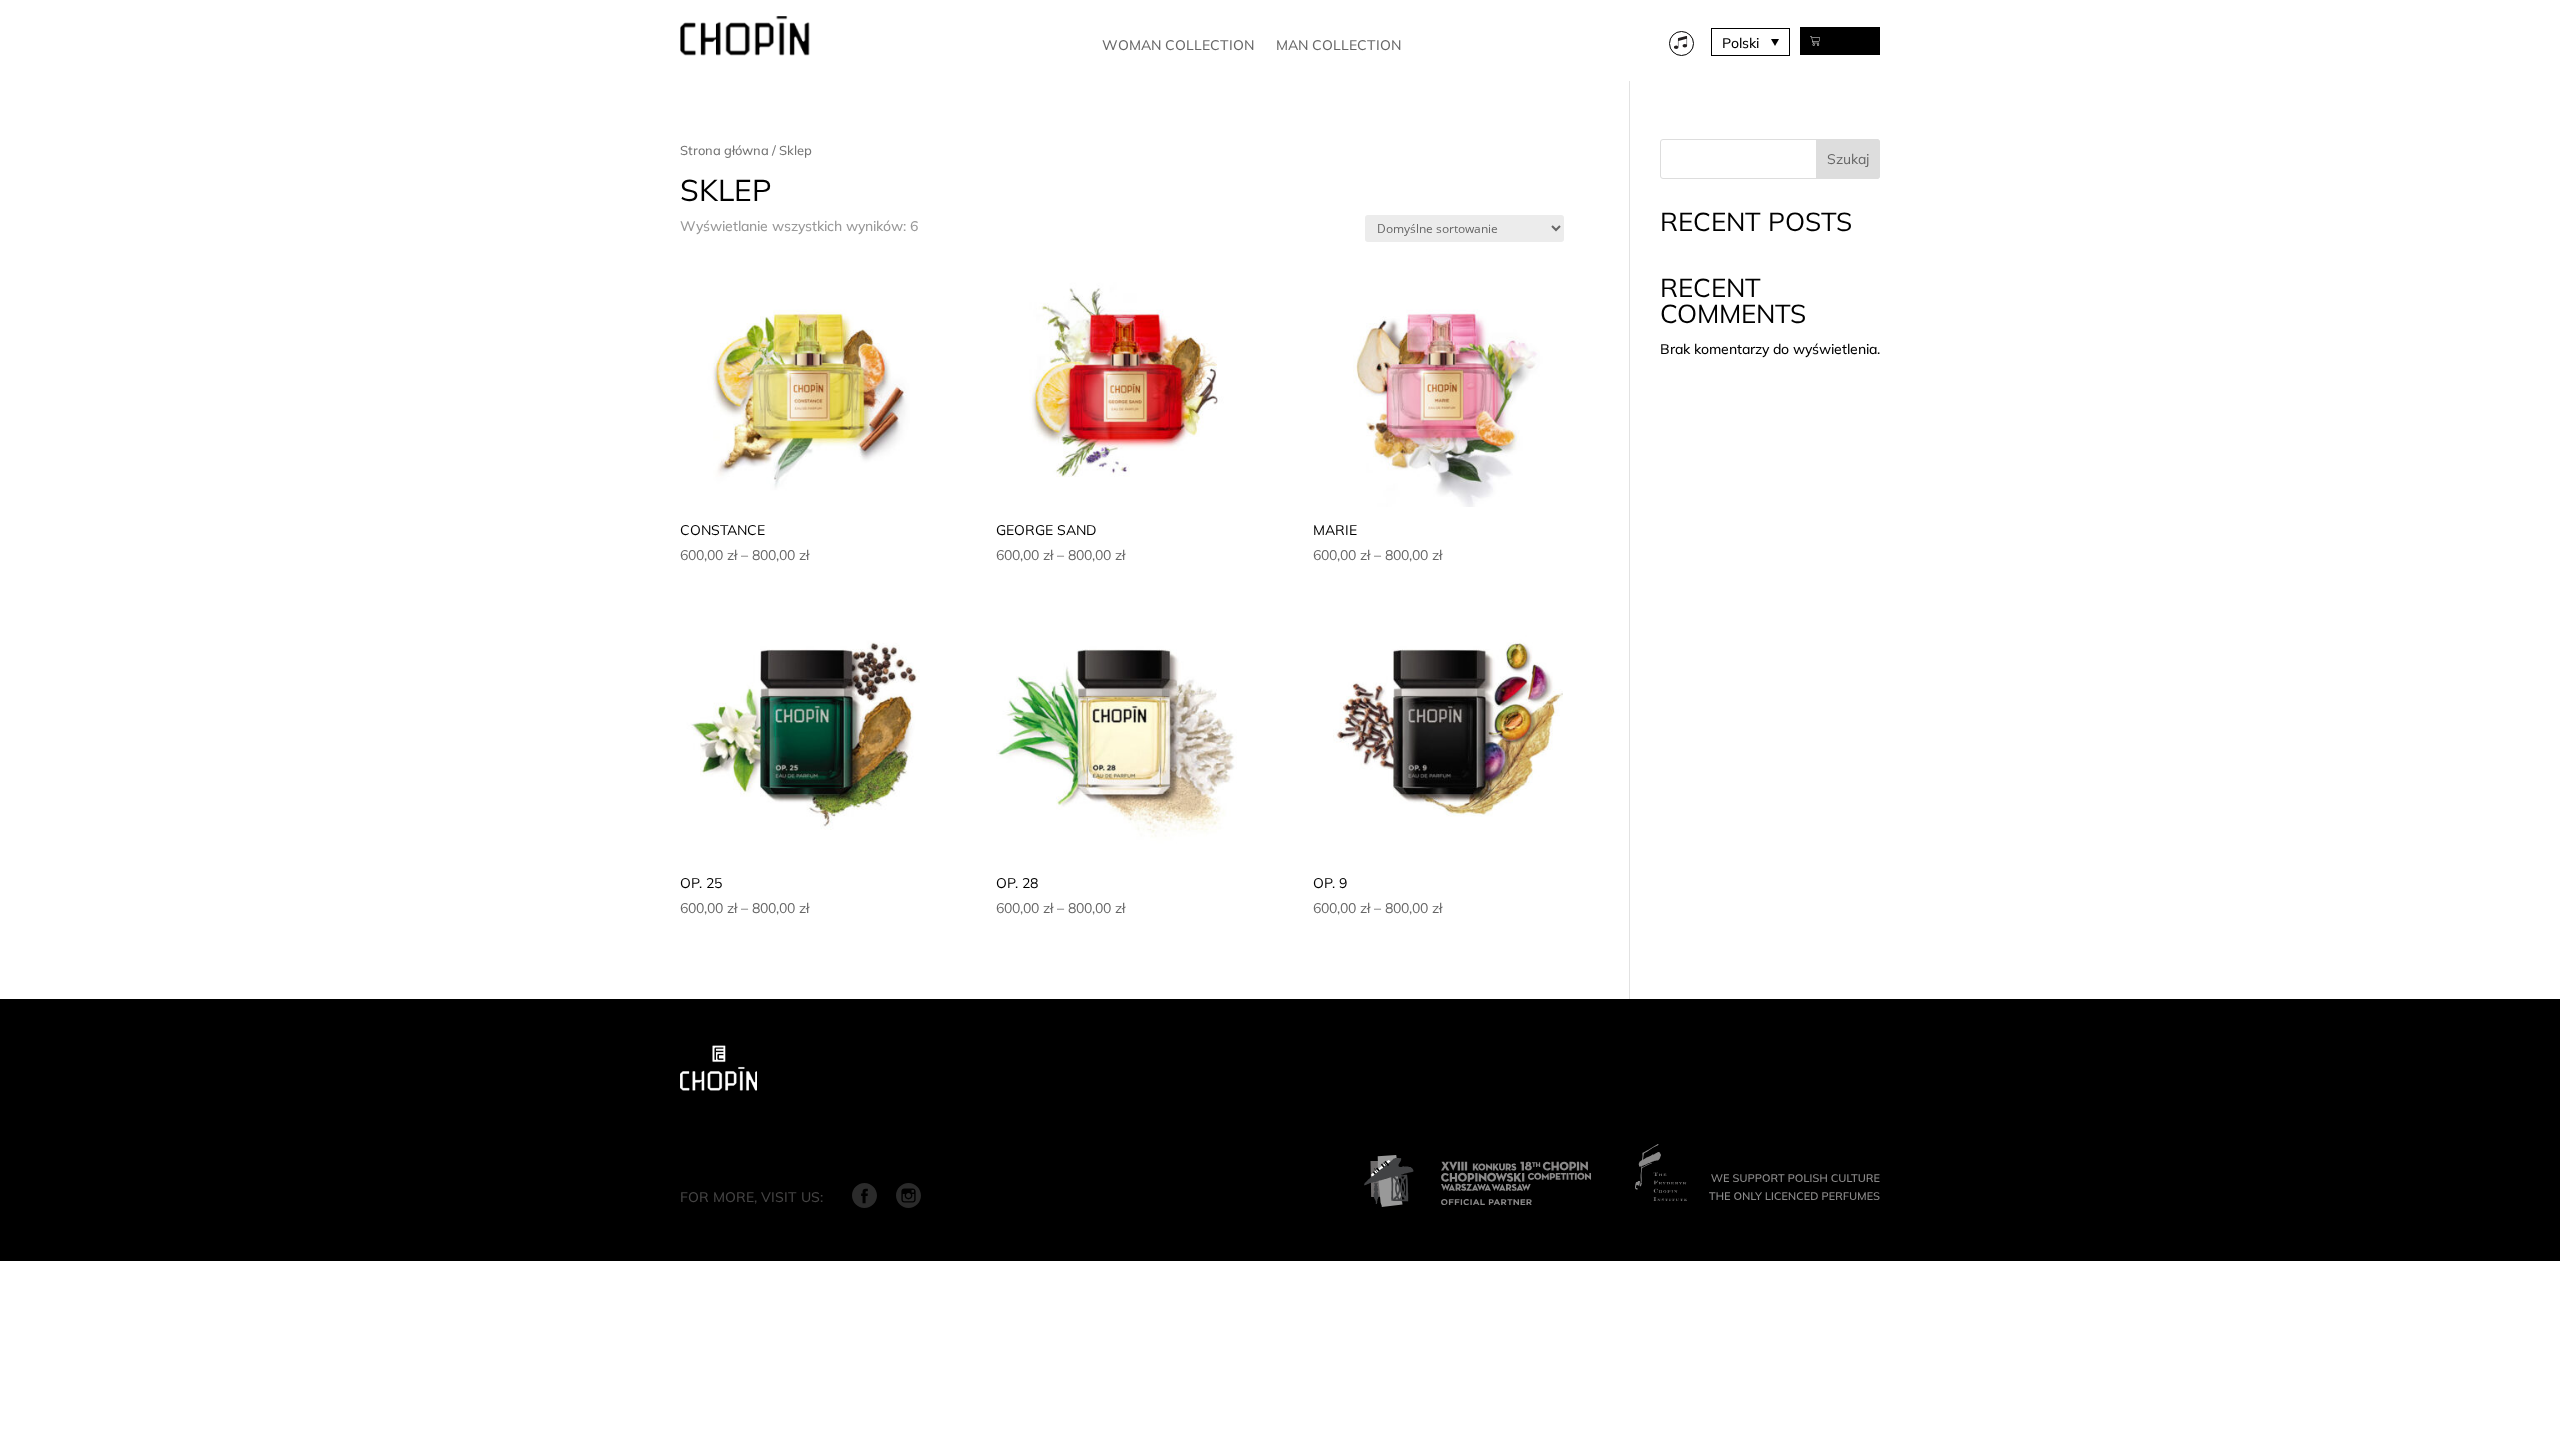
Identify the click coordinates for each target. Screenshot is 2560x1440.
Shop (1850, 41)
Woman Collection (1178, 46)
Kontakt (842, 1137)
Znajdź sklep (1086, 1137)
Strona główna (724, 150)
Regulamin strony (736, 1137)
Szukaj (1848, 159)
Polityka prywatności (957, 1137)
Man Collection (1338, 46)
